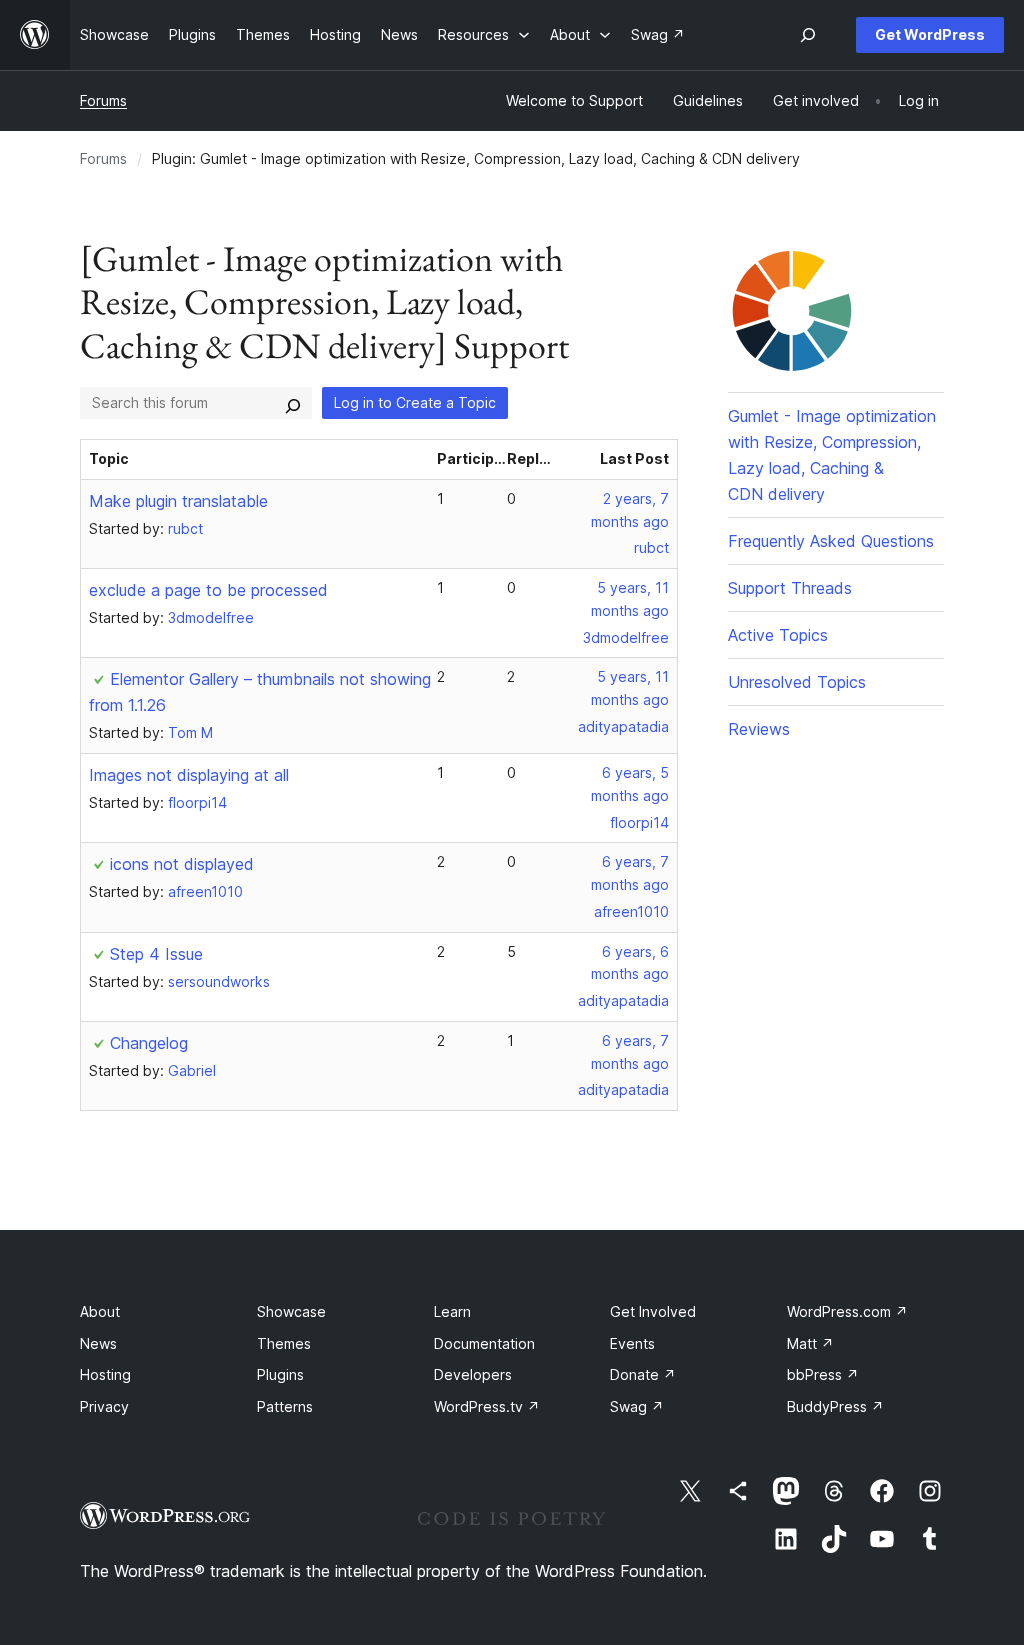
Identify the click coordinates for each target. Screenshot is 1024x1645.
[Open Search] (808, 35)
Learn (452, 1311)
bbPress (823, 1374)
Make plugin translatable (178, 501)
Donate (643, 1374)
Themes (284, 1343)
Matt (810, 1343)
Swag (637, 1406)
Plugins (280, 1374)
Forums (103, 100)
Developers (473, 1374)
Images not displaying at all (189, 775)
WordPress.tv (487, 1406)
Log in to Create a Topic (415, 402)
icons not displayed (182, 864)
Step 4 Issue (156, 954)
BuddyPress (835, 1406)
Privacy (104, 1406)
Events (632, 1343)
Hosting (105, 1374)
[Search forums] (293, 403)
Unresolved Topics (797, 682)
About (100, 1311)
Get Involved (653, 1311)
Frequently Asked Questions (831, 541)
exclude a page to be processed (208, 590)
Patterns (285, 1406)
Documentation (484, 1343)
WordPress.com (847, 1311)
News (98, 1343)
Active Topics (778, 635)
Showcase (291, 1311)
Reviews (759, 729)
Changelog (149, 1043)
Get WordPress (930, 34)
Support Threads (790, 588)
